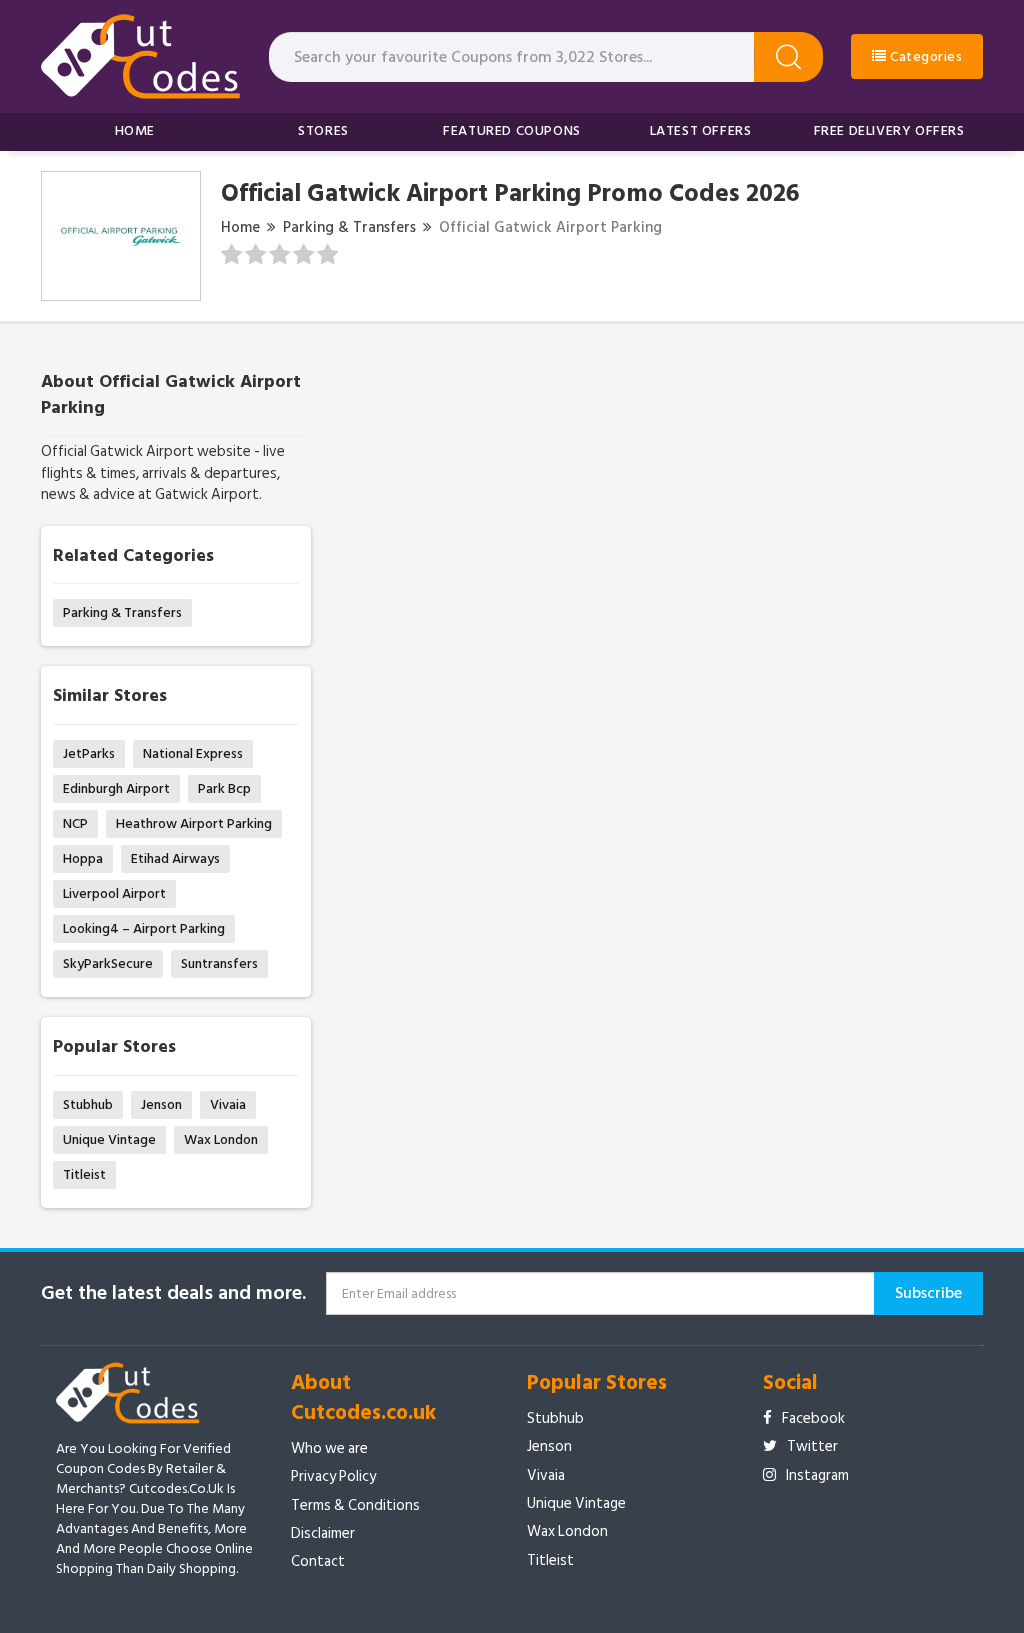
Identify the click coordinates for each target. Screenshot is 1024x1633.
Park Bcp (224, 788)
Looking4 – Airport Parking (144, 928)
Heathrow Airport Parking (194, 823)
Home (135, 130)
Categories (925, 56)
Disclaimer (323, 1533)
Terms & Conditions (355, 1505)
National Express (193, 753)
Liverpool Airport (114, 893)
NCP (75, 823)
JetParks (89, 753)
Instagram (817, 1475)
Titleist (84, 1174)
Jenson (161, 1104)
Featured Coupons (512, 130)
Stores (323, 130)
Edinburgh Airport (116, 788)
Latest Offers (701, 130)
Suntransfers (219, 963)
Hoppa (83, 858)
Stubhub (88, 1104)
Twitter (812, 1446)
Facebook (813, 1418)
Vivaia (228, 1104)
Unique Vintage (109, 1139)
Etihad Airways (175, 858)
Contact (318, 1561)
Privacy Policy (333, 1476)
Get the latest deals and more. (173, 1293)
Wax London (221, 1139)
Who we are (329, 1448)
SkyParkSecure (108, 963)
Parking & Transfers (349, 227)
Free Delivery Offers (889, 130)
